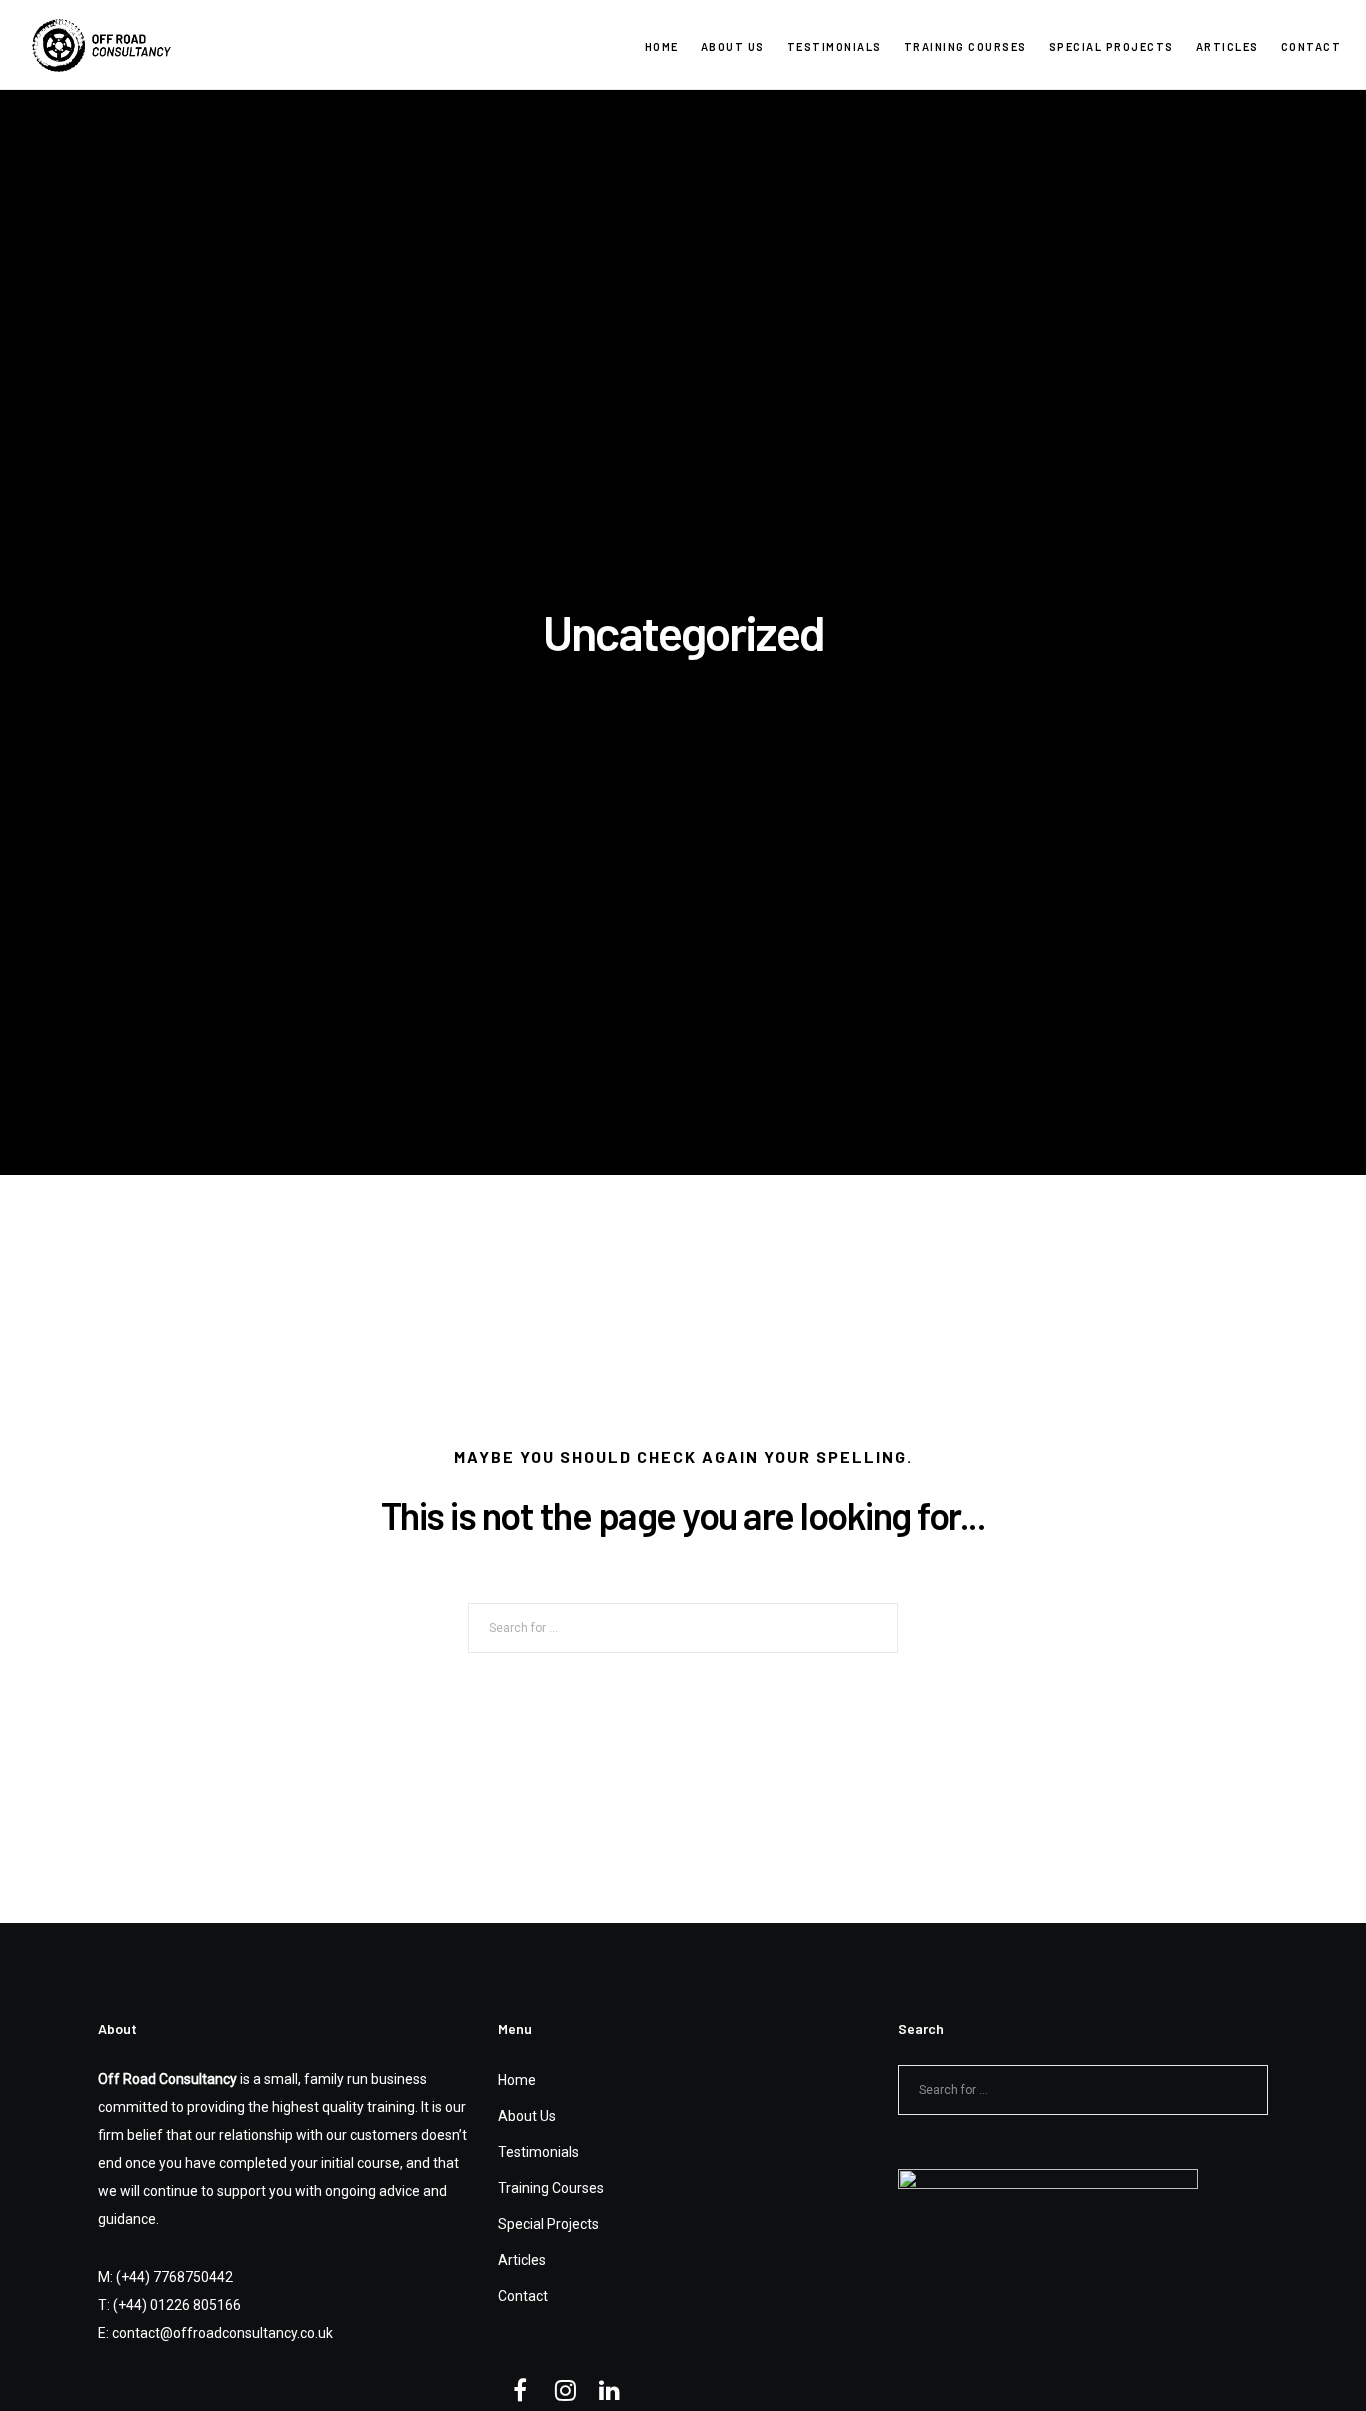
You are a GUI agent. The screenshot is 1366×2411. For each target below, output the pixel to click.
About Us (527, 2116)
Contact (523, 2296)
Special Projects (548, 2224)
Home (517, 2080)
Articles (522, 2260)
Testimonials (538, 2152)
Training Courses (551, 2188)
